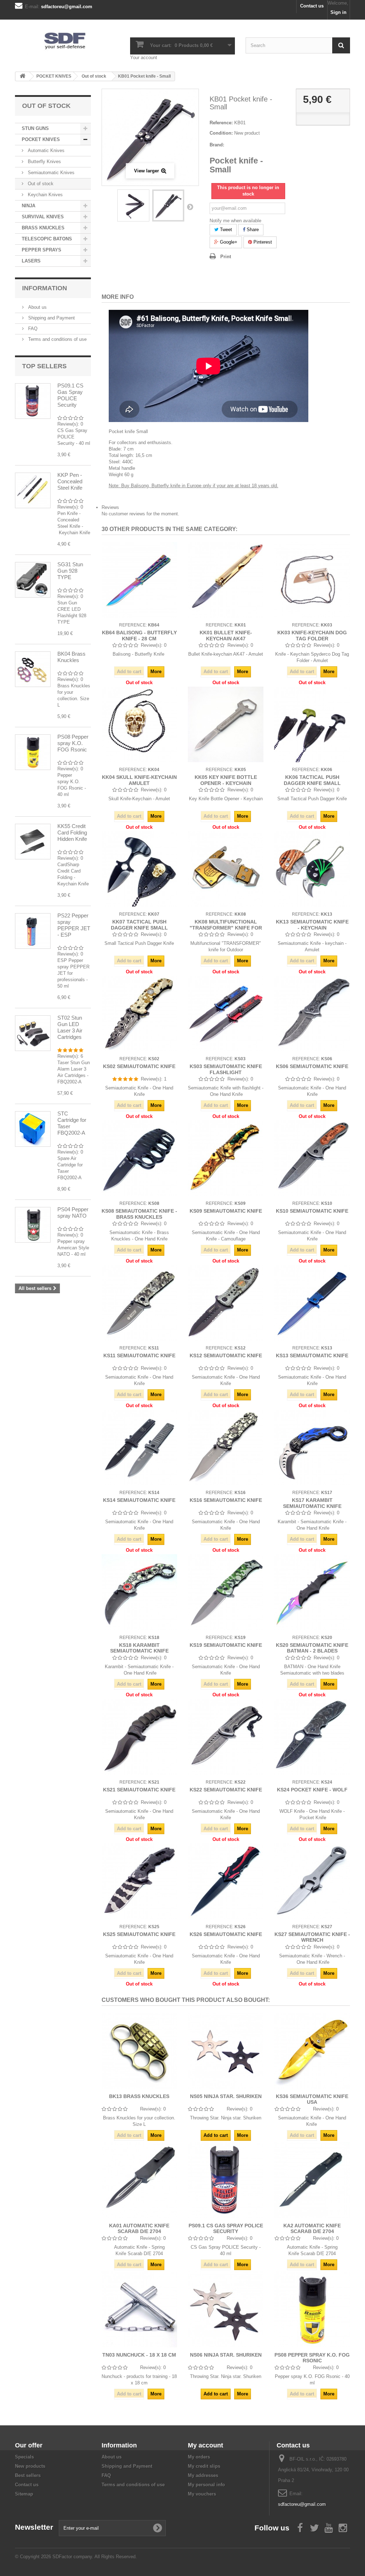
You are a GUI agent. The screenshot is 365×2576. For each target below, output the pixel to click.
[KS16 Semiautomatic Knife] (226, 1447)
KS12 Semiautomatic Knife (226, 1355)
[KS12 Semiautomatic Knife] (226, 1303)
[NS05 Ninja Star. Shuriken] (226, 2051)
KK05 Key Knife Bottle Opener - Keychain (226, 780)
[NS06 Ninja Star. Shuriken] (226, 2309)
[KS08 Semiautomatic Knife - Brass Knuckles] (139, 1158)
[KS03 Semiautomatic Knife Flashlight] (226, 1014)
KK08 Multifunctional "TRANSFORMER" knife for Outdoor (226, 928)
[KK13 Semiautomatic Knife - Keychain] (312, 869)
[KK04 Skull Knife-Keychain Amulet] (139, 724)
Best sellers (28, 2475)
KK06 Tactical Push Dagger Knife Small (312, 780)
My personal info (206, 2485)
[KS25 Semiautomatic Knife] (139, 1881)
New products (30, 2466)
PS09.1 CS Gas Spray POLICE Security (70, 395)
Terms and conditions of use (57, 339)
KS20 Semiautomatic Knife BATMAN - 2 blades (312, 1648)
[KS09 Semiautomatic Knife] (226, 1158)
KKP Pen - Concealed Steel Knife (70, 481)
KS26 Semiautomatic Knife (226, 1934)
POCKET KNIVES (41, 139)
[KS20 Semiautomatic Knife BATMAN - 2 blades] (312, 1592)
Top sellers (44, 366)
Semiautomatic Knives (50, 173)
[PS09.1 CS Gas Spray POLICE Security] (226, 2180)
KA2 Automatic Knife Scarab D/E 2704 (312, 2228)
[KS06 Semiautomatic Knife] (312, 1014)
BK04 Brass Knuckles (71, 657)
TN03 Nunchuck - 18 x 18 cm (139, 2355)
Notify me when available (235, 221)
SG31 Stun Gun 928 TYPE (70, 571)
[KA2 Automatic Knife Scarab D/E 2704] (312, 2180)
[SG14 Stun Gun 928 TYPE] (33, 580)
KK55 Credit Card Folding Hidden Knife (72, 832)
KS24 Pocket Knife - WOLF (312, 1790)
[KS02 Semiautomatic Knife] (139, 1014)
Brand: (217, 145)
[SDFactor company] (67, 40)
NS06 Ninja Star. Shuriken (226, 2355)
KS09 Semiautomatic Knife (226, 1211)
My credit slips (204, 2466)
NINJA (29, 206)
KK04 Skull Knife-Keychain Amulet (139, 780)
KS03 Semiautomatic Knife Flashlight (226, 1069)
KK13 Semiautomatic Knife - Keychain (312, 925)
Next (190, 207)
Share (252, 230)
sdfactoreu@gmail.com (302, 2504)
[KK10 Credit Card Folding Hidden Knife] (33, 842)
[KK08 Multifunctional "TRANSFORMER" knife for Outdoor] (226, 869)
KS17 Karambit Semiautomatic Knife (312, 1503)
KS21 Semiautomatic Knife (139, 1790)
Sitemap (24, 2494)
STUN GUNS (35, 128)
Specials (24, 2457)
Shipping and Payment (51, 318)
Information (45, 288)
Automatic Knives (45, 150)
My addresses (203, 2475)
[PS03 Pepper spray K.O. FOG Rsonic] (33, 752)
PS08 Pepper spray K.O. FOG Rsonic (73, 743)
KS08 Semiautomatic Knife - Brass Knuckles (139, 1214)
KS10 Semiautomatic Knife (312, 1211)
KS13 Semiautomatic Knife (312, 1355)
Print (226, 257)
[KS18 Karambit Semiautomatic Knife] (139, 1592)
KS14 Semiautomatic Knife (139, 1500)
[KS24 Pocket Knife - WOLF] (312, 1737)
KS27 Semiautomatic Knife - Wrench (312, 1937)
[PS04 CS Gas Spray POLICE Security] (33, 401)
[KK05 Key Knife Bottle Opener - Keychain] (226, 724)
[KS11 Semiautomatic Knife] (139, 1303)
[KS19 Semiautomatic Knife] (226, 1592)
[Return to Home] (22, 76)
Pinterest (262, 242)
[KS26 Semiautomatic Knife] (226, 1881)
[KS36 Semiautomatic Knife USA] (312, 2051)
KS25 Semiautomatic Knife (139, 1934)
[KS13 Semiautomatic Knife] (312, 1303)
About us (37, 307)
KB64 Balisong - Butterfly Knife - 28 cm (139, 635)
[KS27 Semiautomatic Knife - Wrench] (312, 1881)
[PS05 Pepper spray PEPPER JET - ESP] (33, 931)
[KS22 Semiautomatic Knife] (226, 1737)
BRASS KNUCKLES (43, 228)
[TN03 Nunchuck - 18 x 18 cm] (139, 2309)
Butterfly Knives (44, 162)
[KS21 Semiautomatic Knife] (139, 1737)
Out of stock (40, 184)
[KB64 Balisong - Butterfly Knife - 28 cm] (139, 580)
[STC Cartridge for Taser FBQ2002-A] (33, 1129)
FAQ (32, 329)
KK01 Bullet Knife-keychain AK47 (226, 635)
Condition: (221, 133)
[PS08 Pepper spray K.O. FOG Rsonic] (312, 2309)
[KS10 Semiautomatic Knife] (312, 1158)
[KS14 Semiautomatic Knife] (139, 1447)
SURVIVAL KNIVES (43, 217)
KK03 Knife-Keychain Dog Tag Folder (312, 635)
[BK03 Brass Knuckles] (33, 669)
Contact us (312, 6)
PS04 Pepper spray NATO (73, 1212)
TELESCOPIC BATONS (47, 239)
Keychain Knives (45, 195)
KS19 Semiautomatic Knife (226, 1645)
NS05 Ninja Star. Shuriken (226, 2096)
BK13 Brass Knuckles (139, 2096)
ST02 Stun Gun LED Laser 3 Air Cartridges (70, 1027)
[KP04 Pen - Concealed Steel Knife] (33, 490)
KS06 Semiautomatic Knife (312, 1066)
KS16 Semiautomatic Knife (226, 1500)
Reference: (221, 123)
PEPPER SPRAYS (42, 250)
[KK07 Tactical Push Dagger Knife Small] (139, 869)
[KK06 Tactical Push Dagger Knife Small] (312, 724)
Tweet (225, 230)
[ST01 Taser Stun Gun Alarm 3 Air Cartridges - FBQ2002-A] (33, 1033)
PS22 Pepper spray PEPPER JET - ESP (74, 925)
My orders (199, 2457)
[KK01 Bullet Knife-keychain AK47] (226, 580)
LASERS (31, 261)
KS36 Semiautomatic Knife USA (312, 2099)
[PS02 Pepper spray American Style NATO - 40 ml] (33, 1225)
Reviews (110, 507)
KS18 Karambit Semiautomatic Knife (139, 1648)
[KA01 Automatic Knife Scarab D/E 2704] (139, 2180)
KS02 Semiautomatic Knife (139, 1066)
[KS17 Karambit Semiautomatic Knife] (312, 1447)
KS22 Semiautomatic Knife (226, 1790)
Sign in (338, 12)
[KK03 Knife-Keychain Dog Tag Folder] (312, 580)
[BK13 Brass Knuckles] (139, 2051)
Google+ (228, 242)
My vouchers (202, 2494)
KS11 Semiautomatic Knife (139, 1355)
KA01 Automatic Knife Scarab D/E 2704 (139, 2228)
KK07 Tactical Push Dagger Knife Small (139, 925)
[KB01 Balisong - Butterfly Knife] (133, 205)
